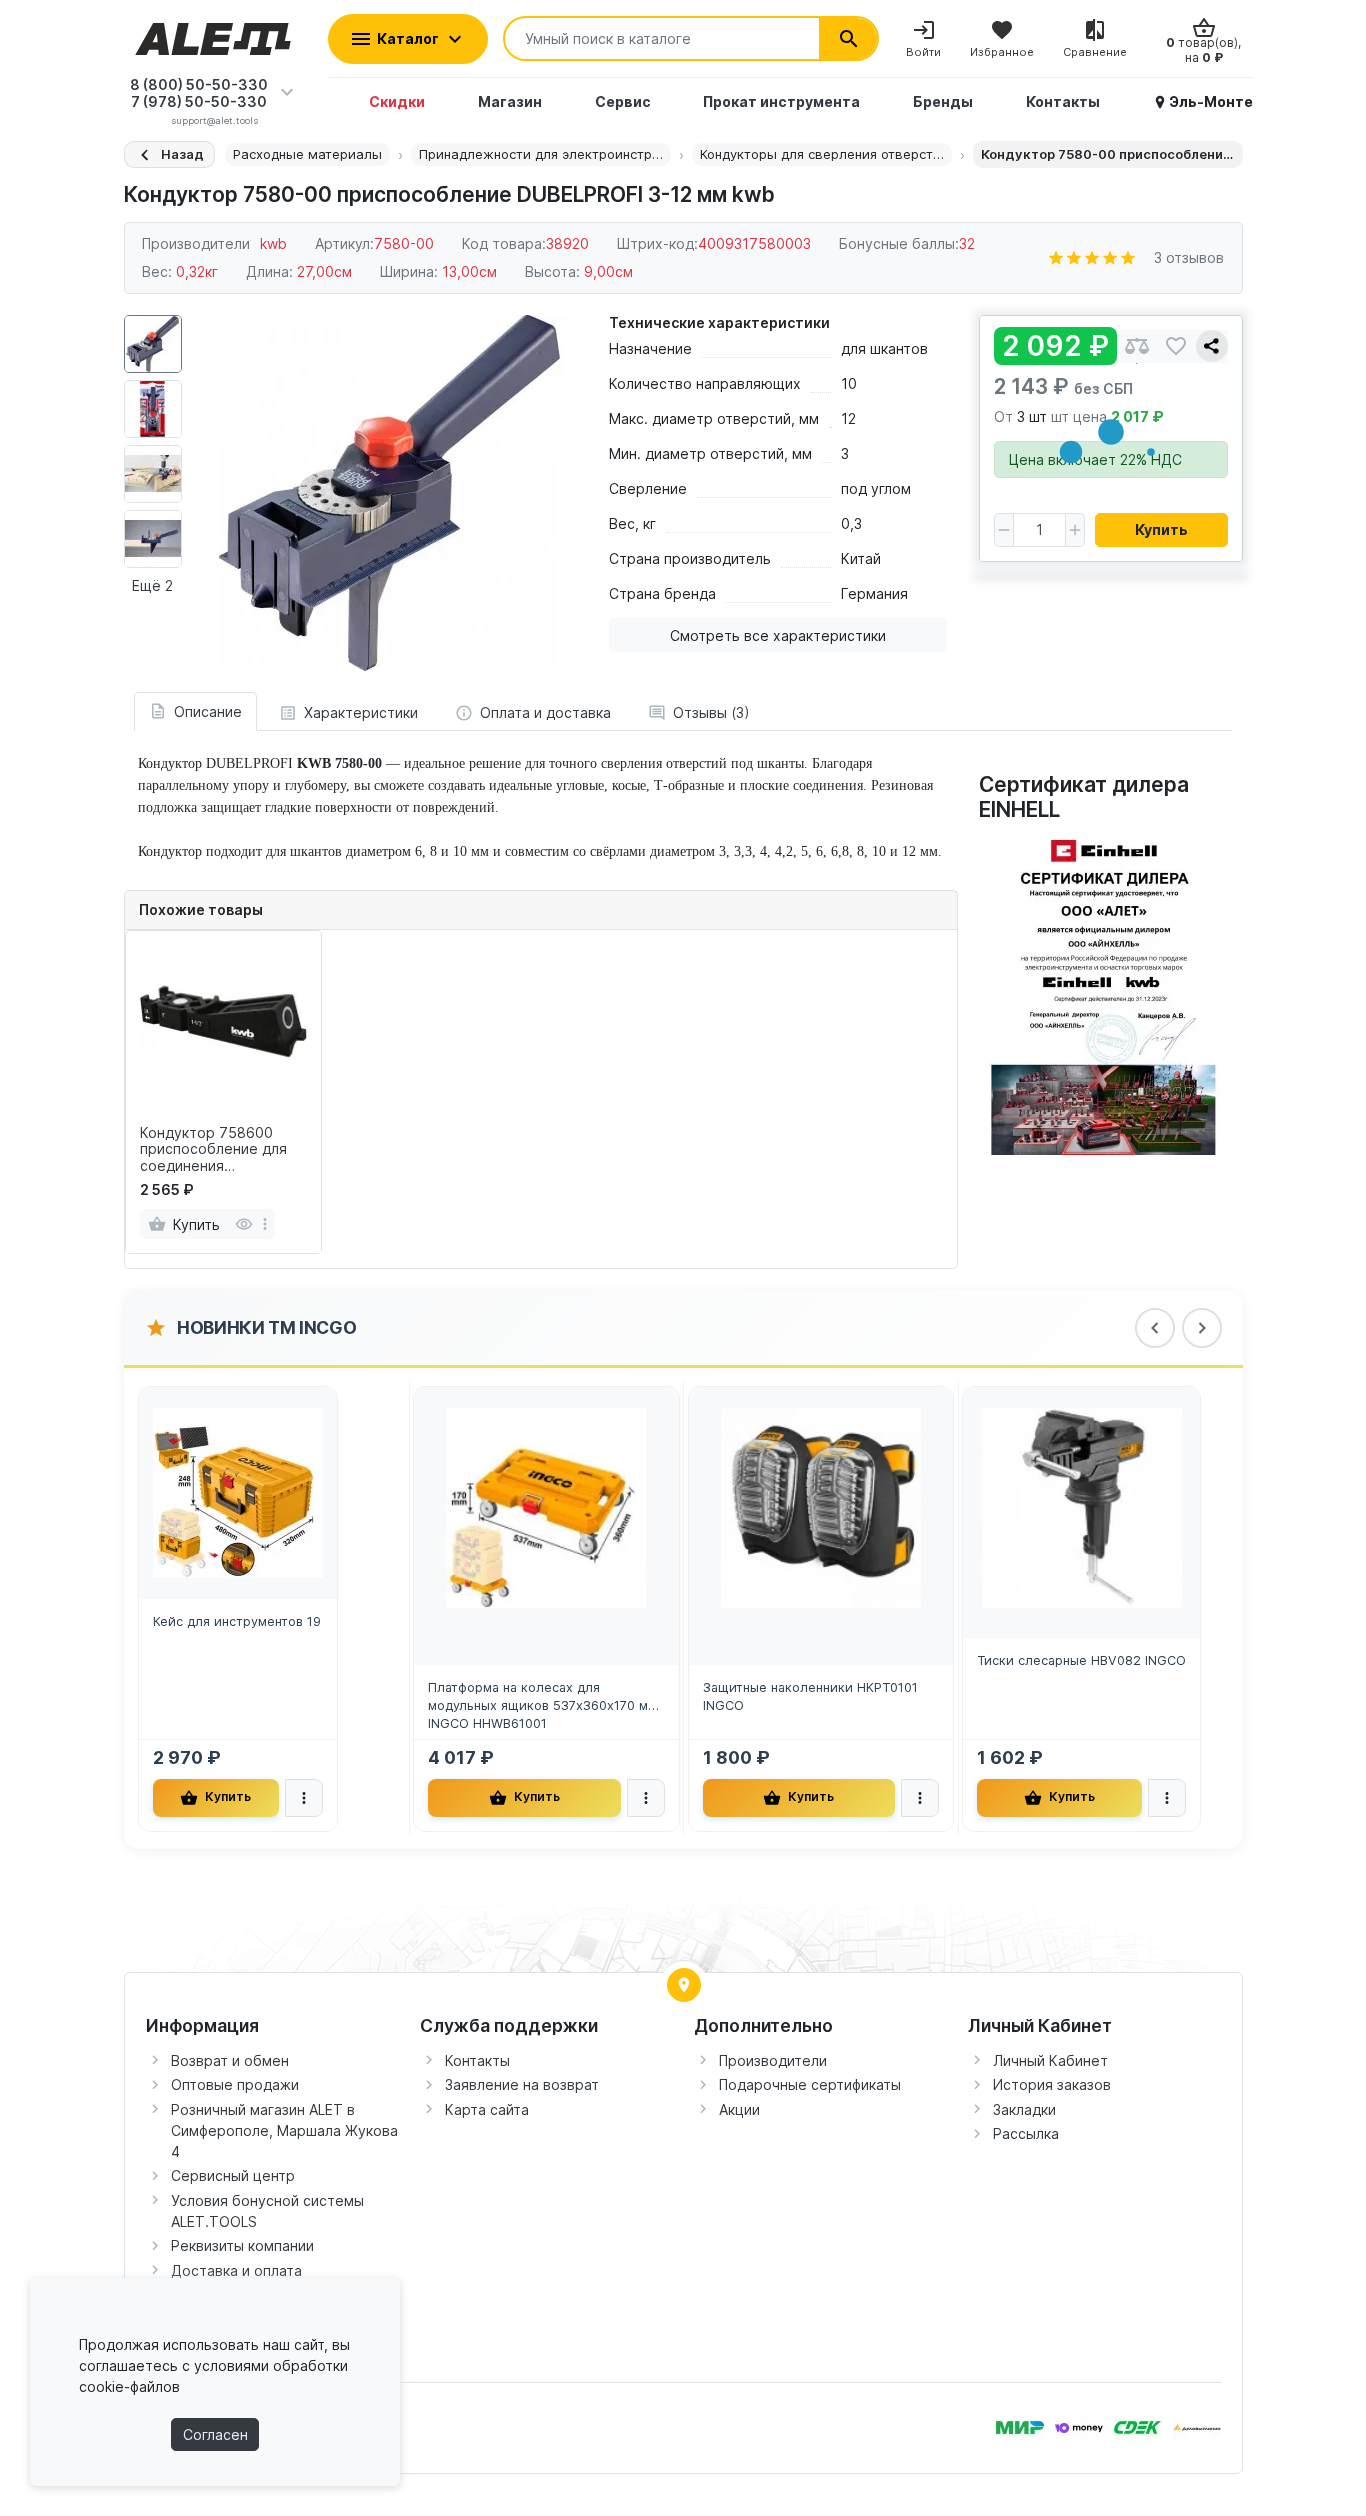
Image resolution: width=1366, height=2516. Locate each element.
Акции (739, 2109)
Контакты (477, 2060)
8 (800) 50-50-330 (199, 84)
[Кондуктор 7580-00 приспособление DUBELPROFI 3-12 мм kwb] (390, 493)
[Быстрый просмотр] (243, 1224)
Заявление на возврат (522, 2084)
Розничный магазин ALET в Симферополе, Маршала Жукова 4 (284, 2130)
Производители (773, 2060)
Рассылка (1026, 2133)
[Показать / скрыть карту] (684, 1985)
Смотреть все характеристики (778, 635)
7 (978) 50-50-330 (199, 101)
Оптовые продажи (235, 2084)
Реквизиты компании (242, 2245)
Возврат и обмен (230, 2060)
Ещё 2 (152, 585)
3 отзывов (1189, 257)
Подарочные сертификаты (810, 2084)
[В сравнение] (1137, 346)
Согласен (215, 2434)
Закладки (1024, 2109)
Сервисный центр (233, 2175)
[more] (265, 1224)
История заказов (1052, 2084)
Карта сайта (487, 2109)
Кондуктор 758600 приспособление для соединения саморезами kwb (213, 1150)
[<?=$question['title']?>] (1104, 990)
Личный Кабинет (1050, 2060)
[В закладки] (1176, 346)
